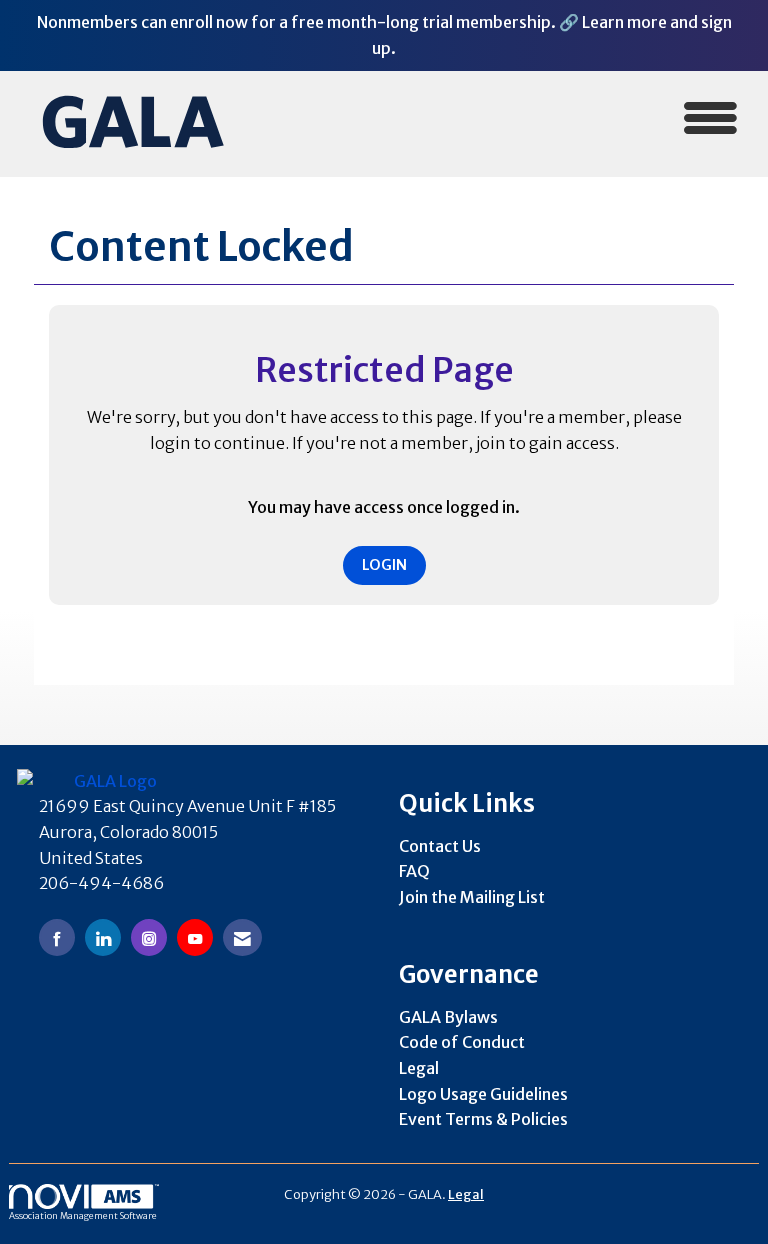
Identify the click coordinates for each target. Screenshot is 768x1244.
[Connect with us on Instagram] (149, 937)
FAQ (414, 871)
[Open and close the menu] (503, 120)
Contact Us (440, 846)
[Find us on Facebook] (57, 937)
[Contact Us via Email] (242, 937)
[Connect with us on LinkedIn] (103, 937)
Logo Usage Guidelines (483, 1094)
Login (384, 565)
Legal (419, 1068)
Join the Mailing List (472, 897)
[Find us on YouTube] (195, 937)
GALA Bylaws (448, 1017)
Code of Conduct (462, 1042)
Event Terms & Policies (483, 1119)
